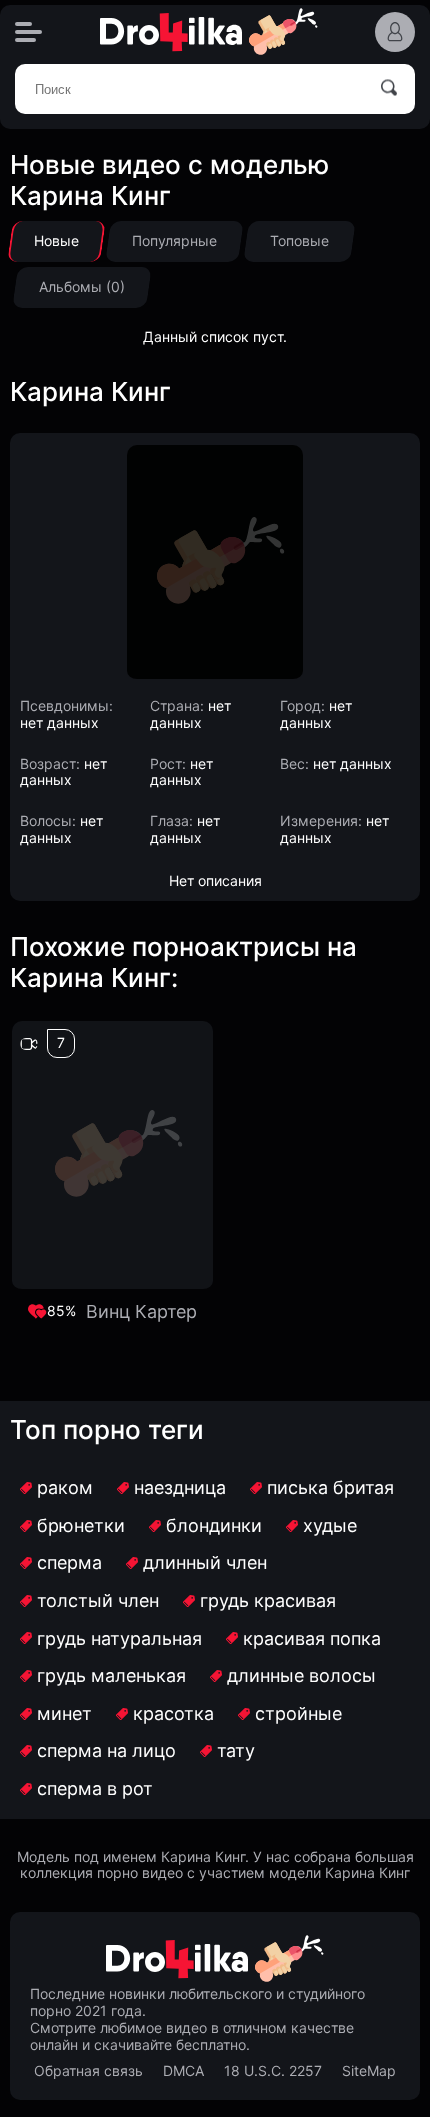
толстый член (98, 1600)
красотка (173, 1713)
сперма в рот (95, 1788)
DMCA (183, 2071)
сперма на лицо (106, 1750)
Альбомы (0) (82, 286)
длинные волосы (301, 1675)
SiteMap (369, 2071)
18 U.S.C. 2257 (273, 2071)
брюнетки (81, 1525)
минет (64, 1713)
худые (330, 1525)
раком (65, 1487)
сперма (69, 1562)
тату (236, 1750)
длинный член (205, 1562)
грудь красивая (268, 1600)
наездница (180, 1487)
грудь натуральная (119, 1638)
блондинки (214, 1525)
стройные (298, 1713)
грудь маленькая (111, 1675)
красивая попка (312, 1638)
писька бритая (330, 1487)
